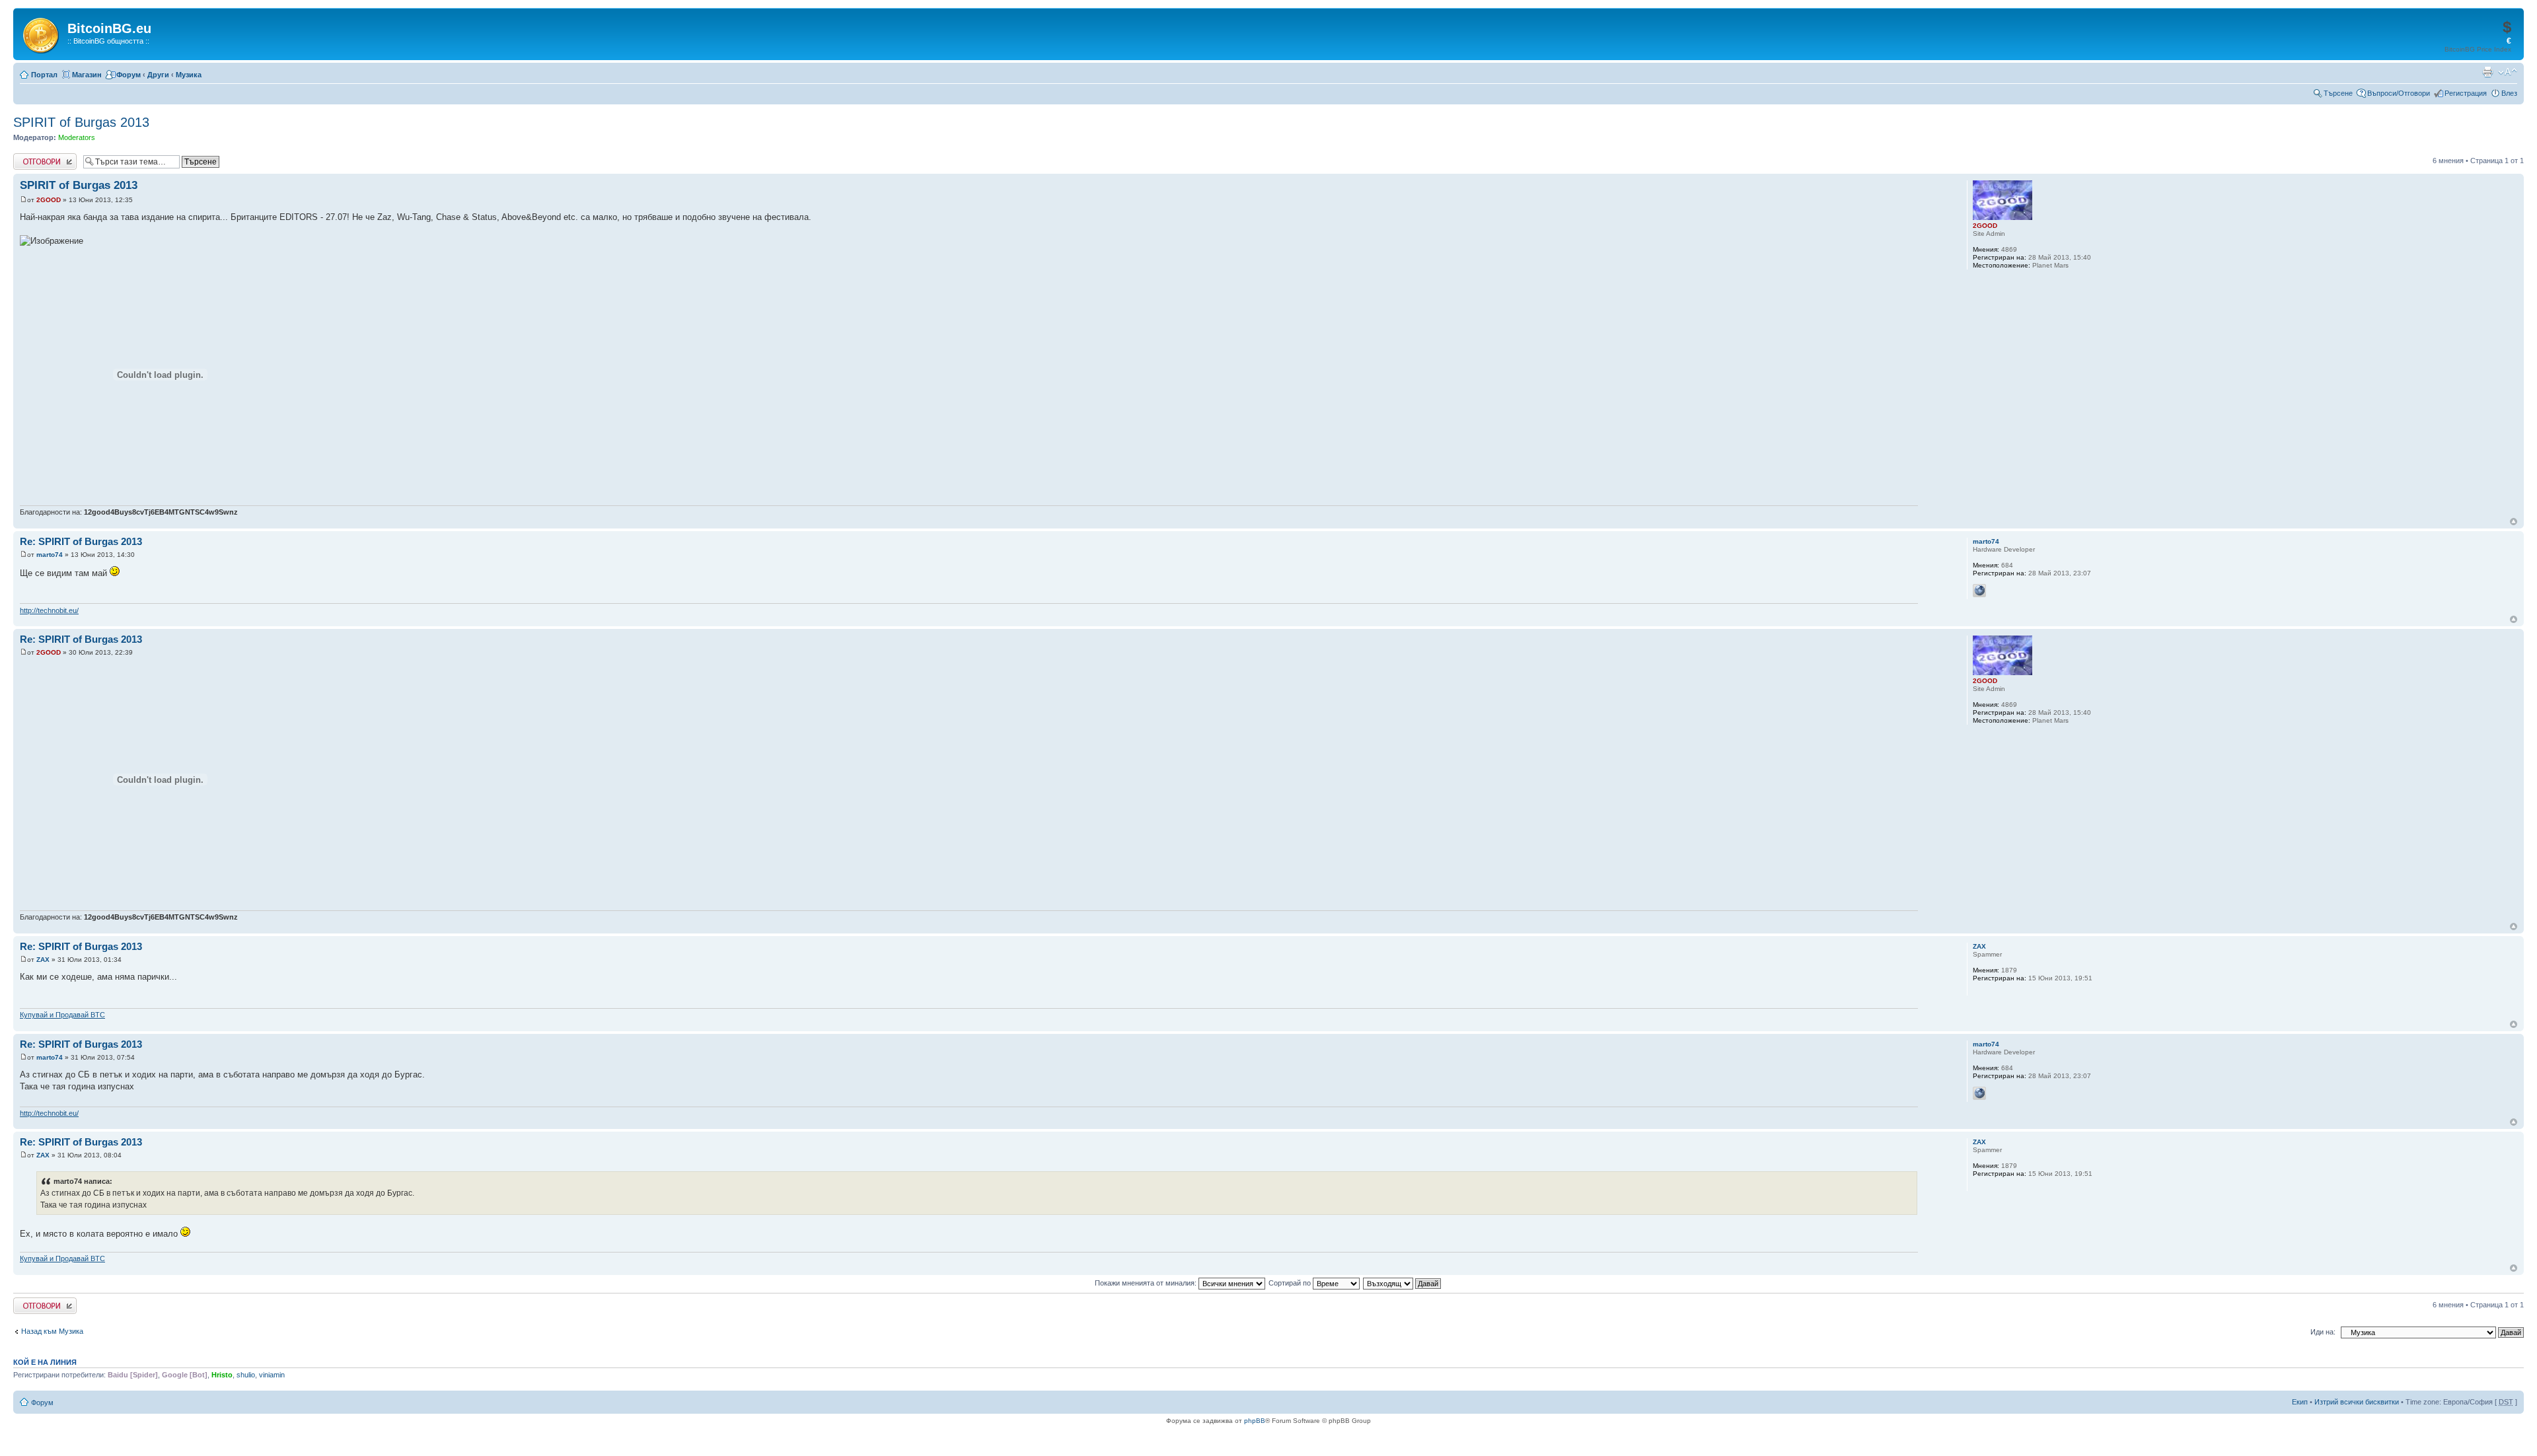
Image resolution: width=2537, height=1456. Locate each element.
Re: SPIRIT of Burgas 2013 (81, 541)
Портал (44, 75)
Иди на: (2323, 1332)
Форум (129, 75)
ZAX (43, 960)
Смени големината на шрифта (2508, 72)
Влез (2509, 93)
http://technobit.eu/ (49, 610)
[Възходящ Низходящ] (1403, 1283)
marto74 (50, 555)
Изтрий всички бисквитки (2357, 1402)
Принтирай (2487, 72)
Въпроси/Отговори (2399, 93)
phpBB (1255, 1421)
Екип (2300, 1402)
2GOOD (49, 200)
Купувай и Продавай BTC (62, 1015)
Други (158, 75)
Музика (189, 75)
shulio (246, 1375)
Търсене (2338, 93)
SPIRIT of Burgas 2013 (81, 122)
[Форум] (42, 33)
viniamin (272, 1375)
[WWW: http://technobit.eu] (1979, 591)
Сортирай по (1291, 1283)
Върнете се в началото (2514, 522)
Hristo (222, 1375)
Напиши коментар (44, 157)
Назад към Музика (52, 1331)
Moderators (77, 137)
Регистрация (2466, 93)
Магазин (87, 75)
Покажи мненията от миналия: (1147, 1283)
